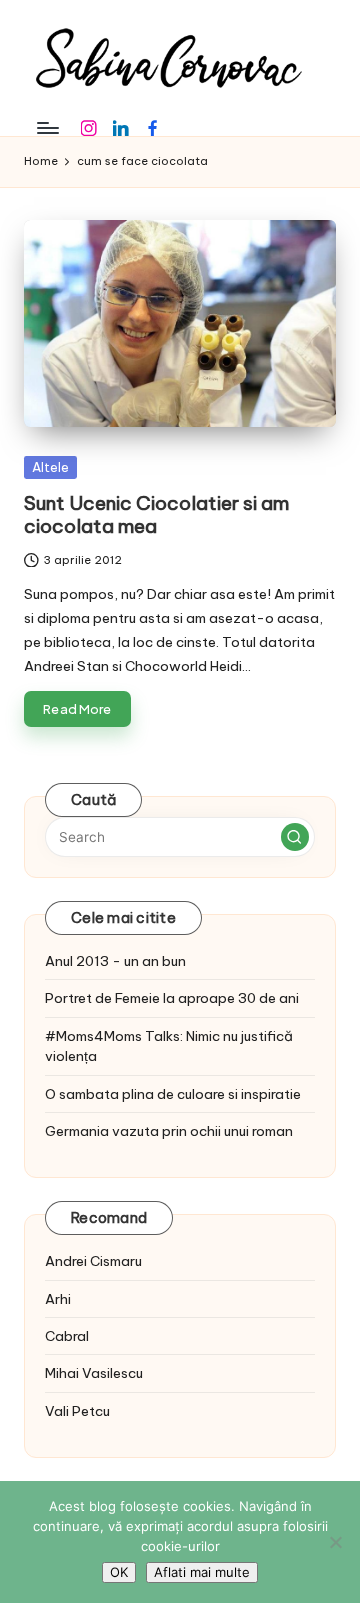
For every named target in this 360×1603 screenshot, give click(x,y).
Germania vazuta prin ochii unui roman (169, 1131)
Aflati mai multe (202, 1572)
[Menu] (47, 127)
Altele (50, 467)
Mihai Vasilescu (94, 1373)
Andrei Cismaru (93, 1261)
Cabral (67, 1336)
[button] (295, 837)
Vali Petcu (77, 1411)
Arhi (58, 1299)
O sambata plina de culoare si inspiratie (173, 1094)
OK (119, 1572)
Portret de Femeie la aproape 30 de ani (172, 998)
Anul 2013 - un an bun (115, 961)
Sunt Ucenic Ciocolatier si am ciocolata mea (156, 514)
